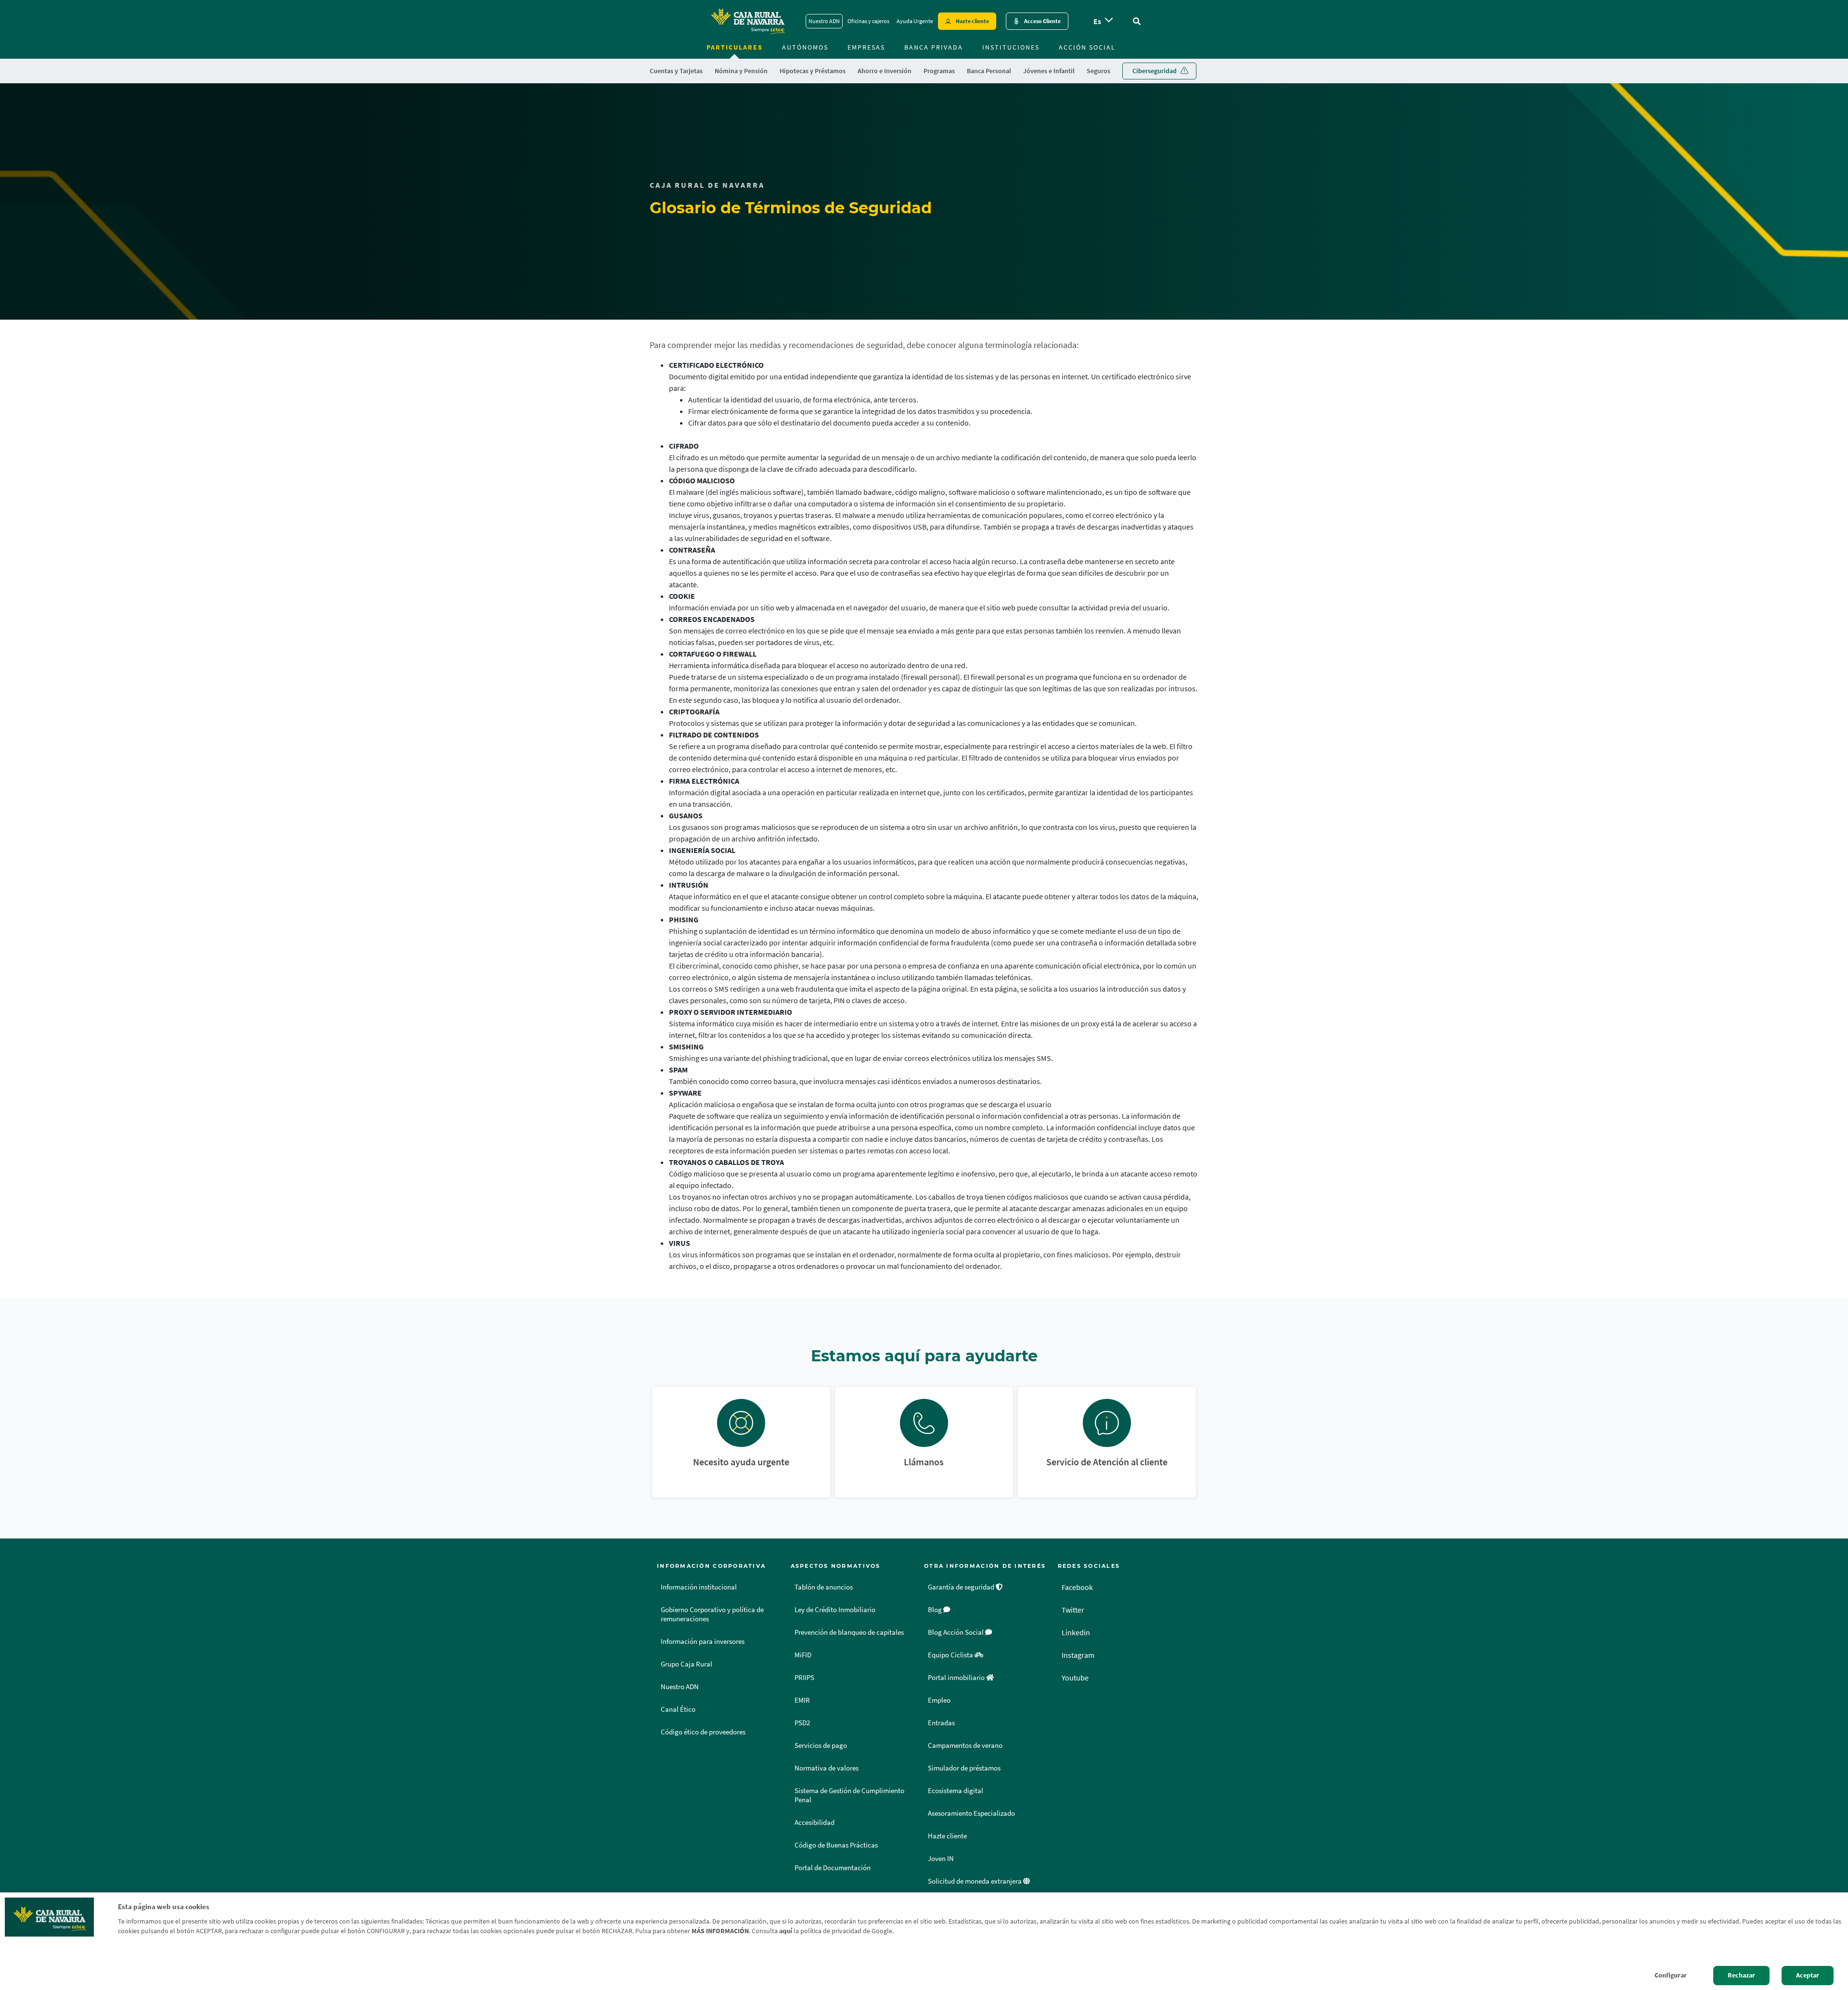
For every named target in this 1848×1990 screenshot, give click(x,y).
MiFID (803, 1655)
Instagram (1078, 1655)
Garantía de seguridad (962, 1587)
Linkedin (1076, 1632)
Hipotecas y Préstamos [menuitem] (813, 71)
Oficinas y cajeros (868, 21)
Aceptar (1808, 1975)
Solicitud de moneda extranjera (975, 1881)
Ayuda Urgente (915, 21)
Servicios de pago (821, 1745)
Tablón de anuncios (824, 1587)
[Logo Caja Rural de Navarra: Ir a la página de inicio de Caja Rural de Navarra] (747, 21)
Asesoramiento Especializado (971, 1813)
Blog (936, 1610)
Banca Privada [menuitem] (934, 47)
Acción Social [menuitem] (1087, 47)
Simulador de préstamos (964, 1768)
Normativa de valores (827, 1768)
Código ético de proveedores (703, 1732)
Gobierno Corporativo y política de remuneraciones (712, 1614)
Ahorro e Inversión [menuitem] (885, 71)
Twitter (1073, 1610)
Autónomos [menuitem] (805, 47)
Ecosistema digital (956, 1791)
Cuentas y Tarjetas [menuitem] (676, 71)
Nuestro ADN (824, 21)
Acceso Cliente (1042, 21)
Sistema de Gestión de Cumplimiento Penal (849, 1795)
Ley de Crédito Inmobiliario (835, 1610)
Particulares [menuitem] (735, 47)
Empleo (939, 1700)
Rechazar (1741, 1975)
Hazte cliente (972, 21)
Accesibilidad (815, 1822)
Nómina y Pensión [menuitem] (741, 71)
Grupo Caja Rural (687, 1664)
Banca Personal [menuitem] (989, 71)
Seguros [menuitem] (1098, 71)
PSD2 (802, 1723)
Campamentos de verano (965, 1745)
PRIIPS (804, 1678)
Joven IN (941, 1859)
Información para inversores (703, 1641)
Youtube (1075, 1678)
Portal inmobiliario (957, 1678)
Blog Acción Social (956, 1632)
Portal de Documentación (833, 1868)
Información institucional (699, 1587)
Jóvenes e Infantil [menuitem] (1049, 71)
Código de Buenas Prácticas (836, 1845)
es (1097, 21)
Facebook (1077, 1587)
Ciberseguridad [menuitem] (1155, 71)
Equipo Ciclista (951, 1655)
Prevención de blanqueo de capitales (849, 1632)
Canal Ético (678, 1709)
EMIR (802, 1700)
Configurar (1671, 1975)
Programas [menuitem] (939, 71)
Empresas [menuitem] (866, 47)
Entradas (941, 1723)
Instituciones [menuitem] (1011, 47)
